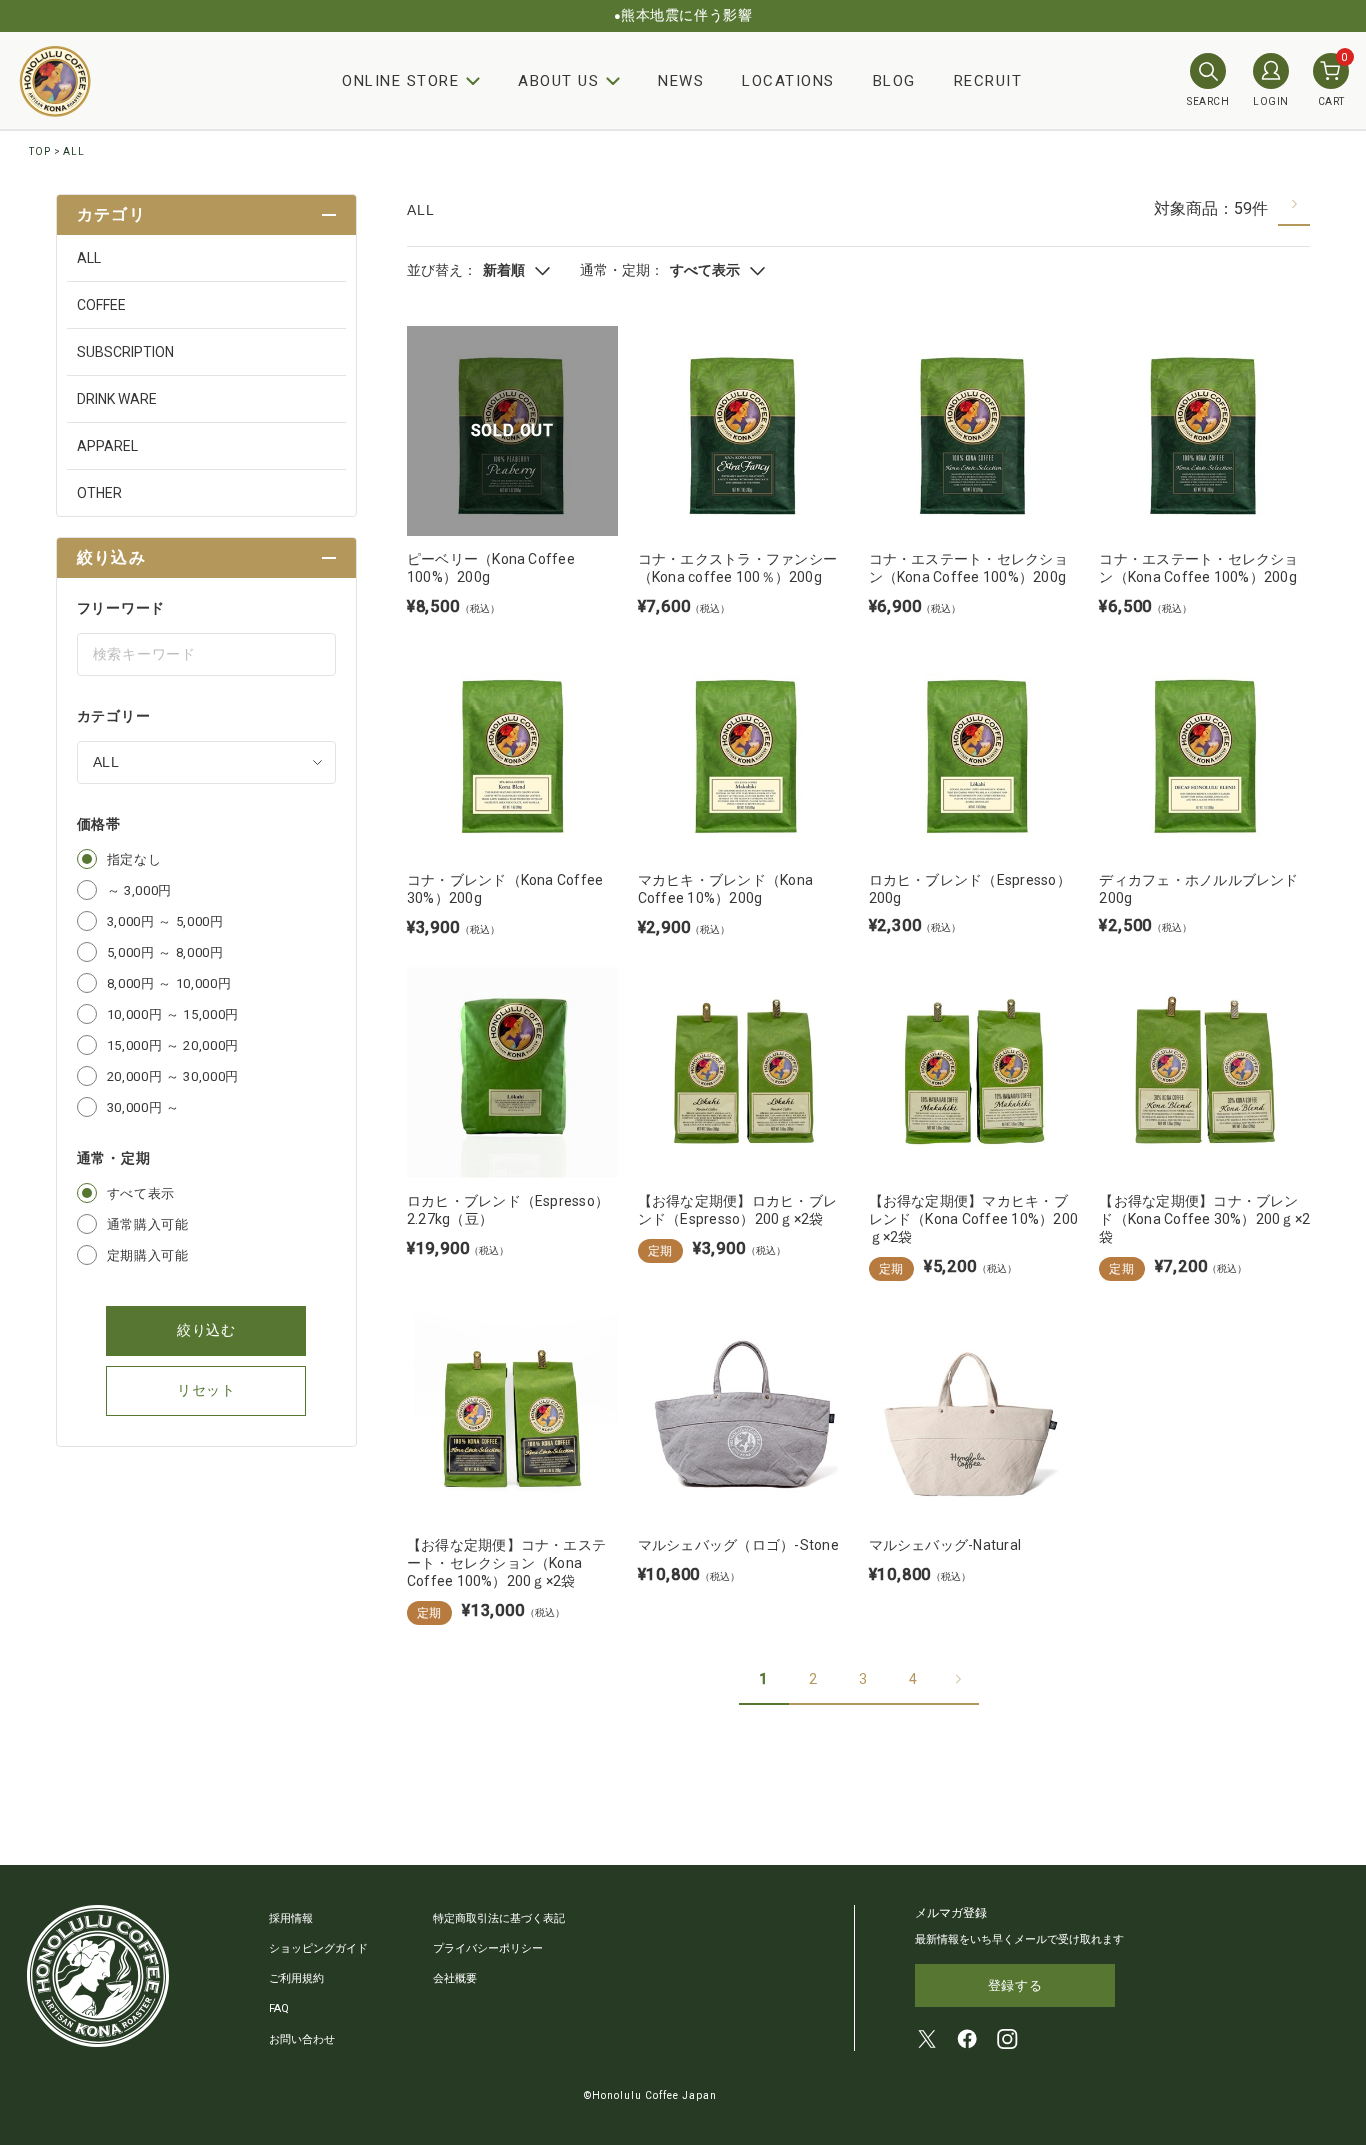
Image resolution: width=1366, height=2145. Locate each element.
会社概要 (455, 1978)
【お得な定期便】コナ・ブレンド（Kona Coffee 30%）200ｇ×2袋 (1204, 1219)
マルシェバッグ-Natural (945, 1545)
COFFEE (101, 305)
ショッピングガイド (318, 1948)
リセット (206, 1390)
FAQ (279, 2008)
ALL (74, 151)
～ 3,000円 (139, 890)
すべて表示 (141, 1193)
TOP (40, 151)
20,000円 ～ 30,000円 (173, 1076)
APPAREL (107, 446)
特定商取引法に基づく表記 (499, 1918)
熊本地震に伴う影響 (686, 15)
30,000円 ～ (143, 1107)
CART (1333, 80)
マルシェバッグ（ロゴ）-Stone (738, 1545)
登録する (1015, 1985)
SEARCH (1208, 101)
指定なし (134, 859)
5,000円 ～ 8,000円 (165, 952)
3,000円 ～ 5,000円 (165, 921)
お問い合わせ (302, 2039)
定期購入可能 (148, 1255)
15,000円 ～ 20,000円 (173, 1045)
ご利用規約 (296, 1978)
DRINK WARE (117, 399)
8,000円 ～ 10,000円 (169, 983)
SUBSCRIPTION (125, 352)
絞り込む (206, 1330)
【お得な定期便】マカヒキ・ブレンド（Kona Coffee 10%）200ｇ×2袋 (974, 1219)
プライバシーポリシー (488, 1948)
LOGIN (1271, 101)
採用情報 (291, 1918)
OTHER (99, 493)
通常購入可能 (148, 1224)
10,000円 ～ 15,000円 (173, 1014)
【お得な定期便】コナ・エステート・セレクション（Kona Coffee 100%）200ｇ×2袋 (506, 1563)
